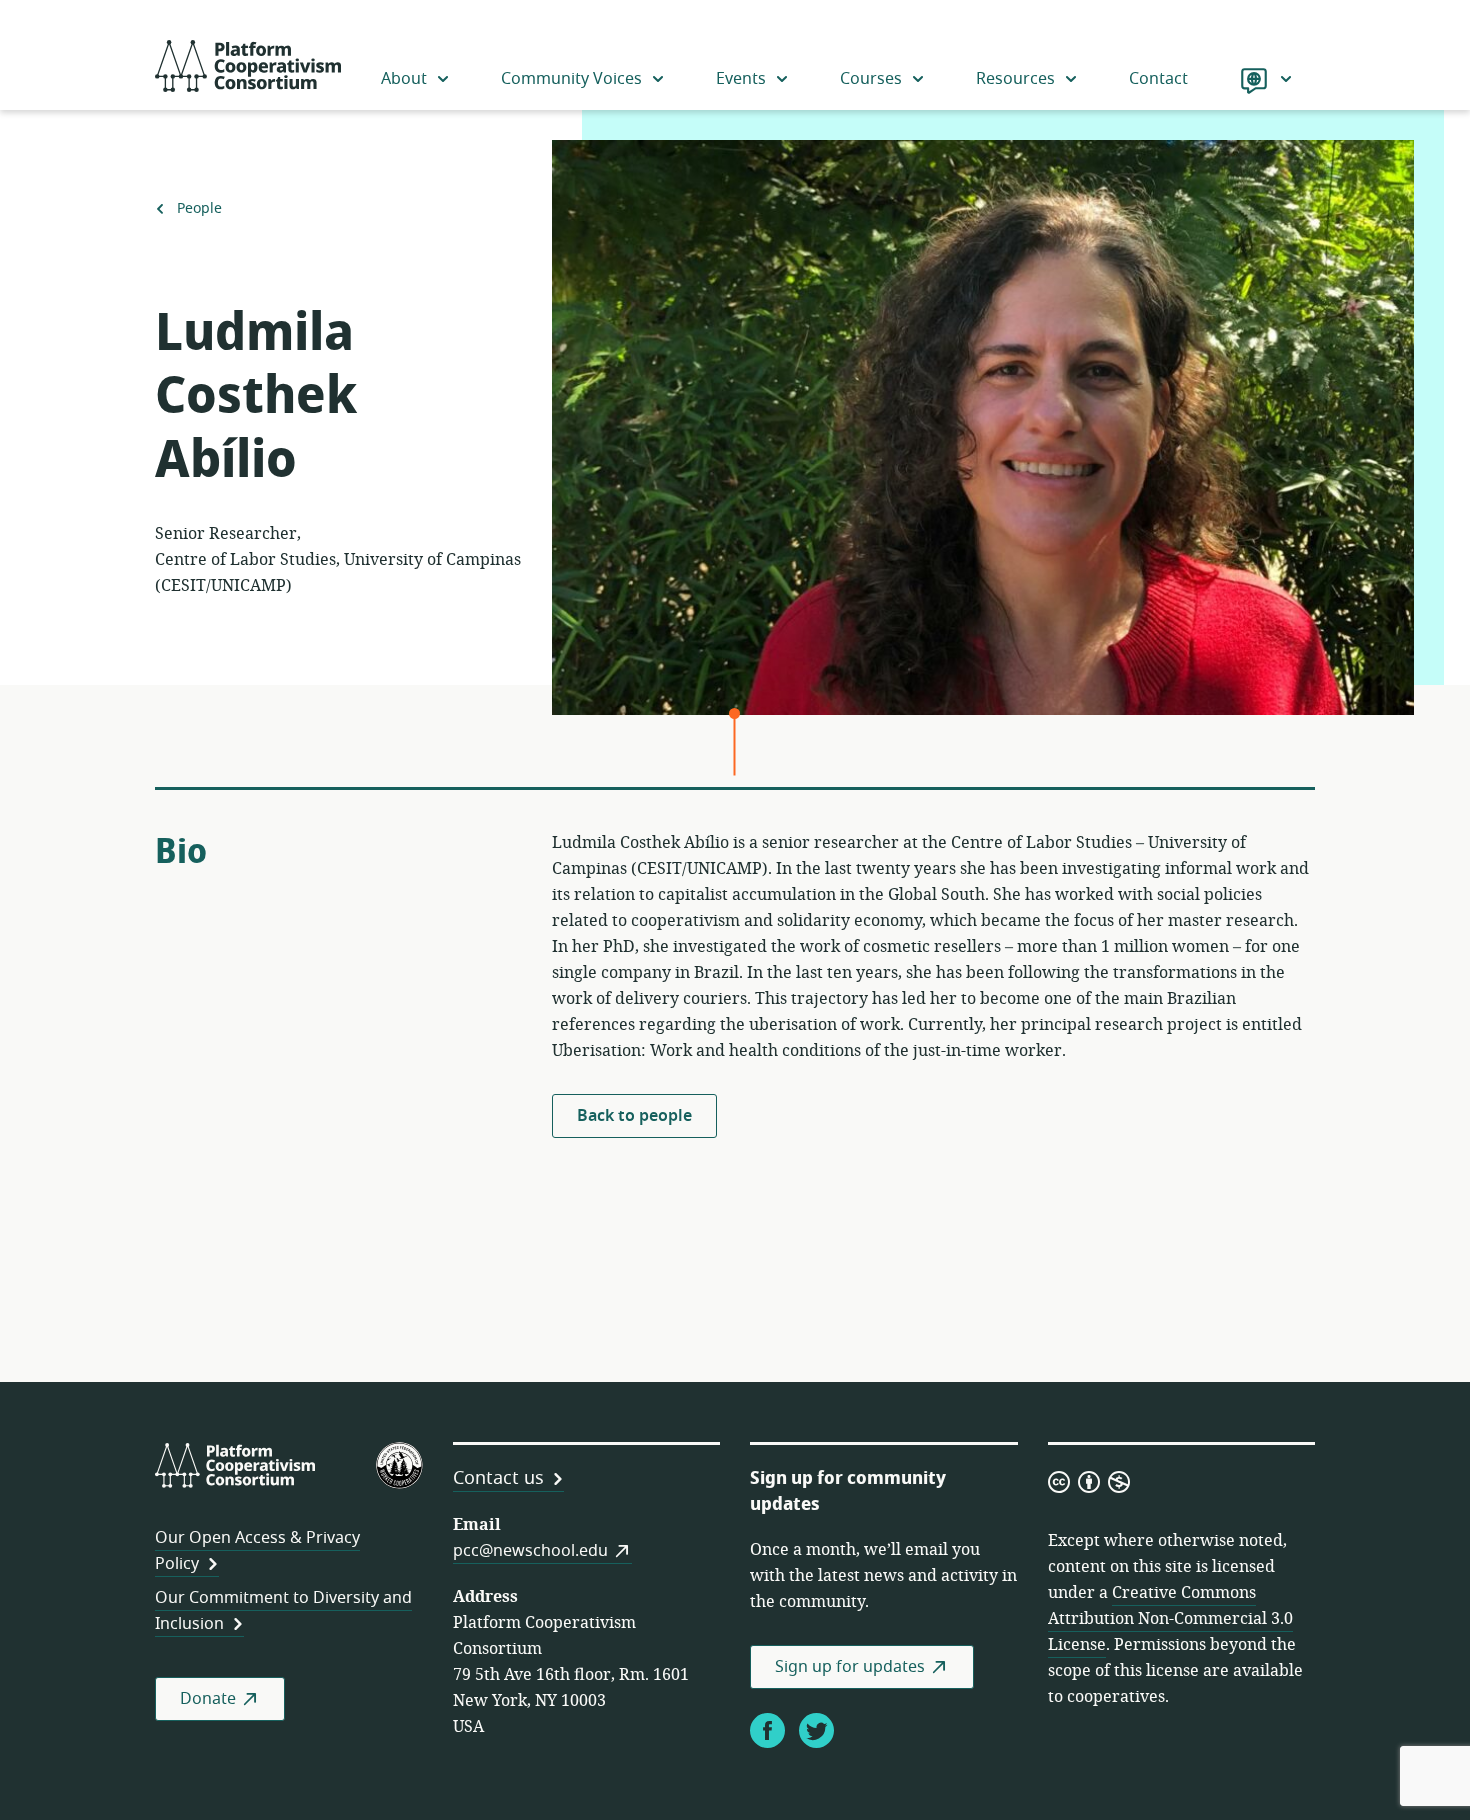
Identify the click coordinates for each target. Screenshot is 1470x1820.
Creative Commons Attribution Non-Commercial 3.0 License (1170, 1619)
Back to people (634, 1116)
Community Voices (571, 79)
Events (741, 79)
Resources (1015, 79)
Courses (871, 79)
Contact (1158, 79)
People (199, 209)
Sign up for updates (850, 1667)
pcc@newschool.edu (530, 1551)
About (404, 79)
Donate (208, 1699)
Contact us (498, 1478)
